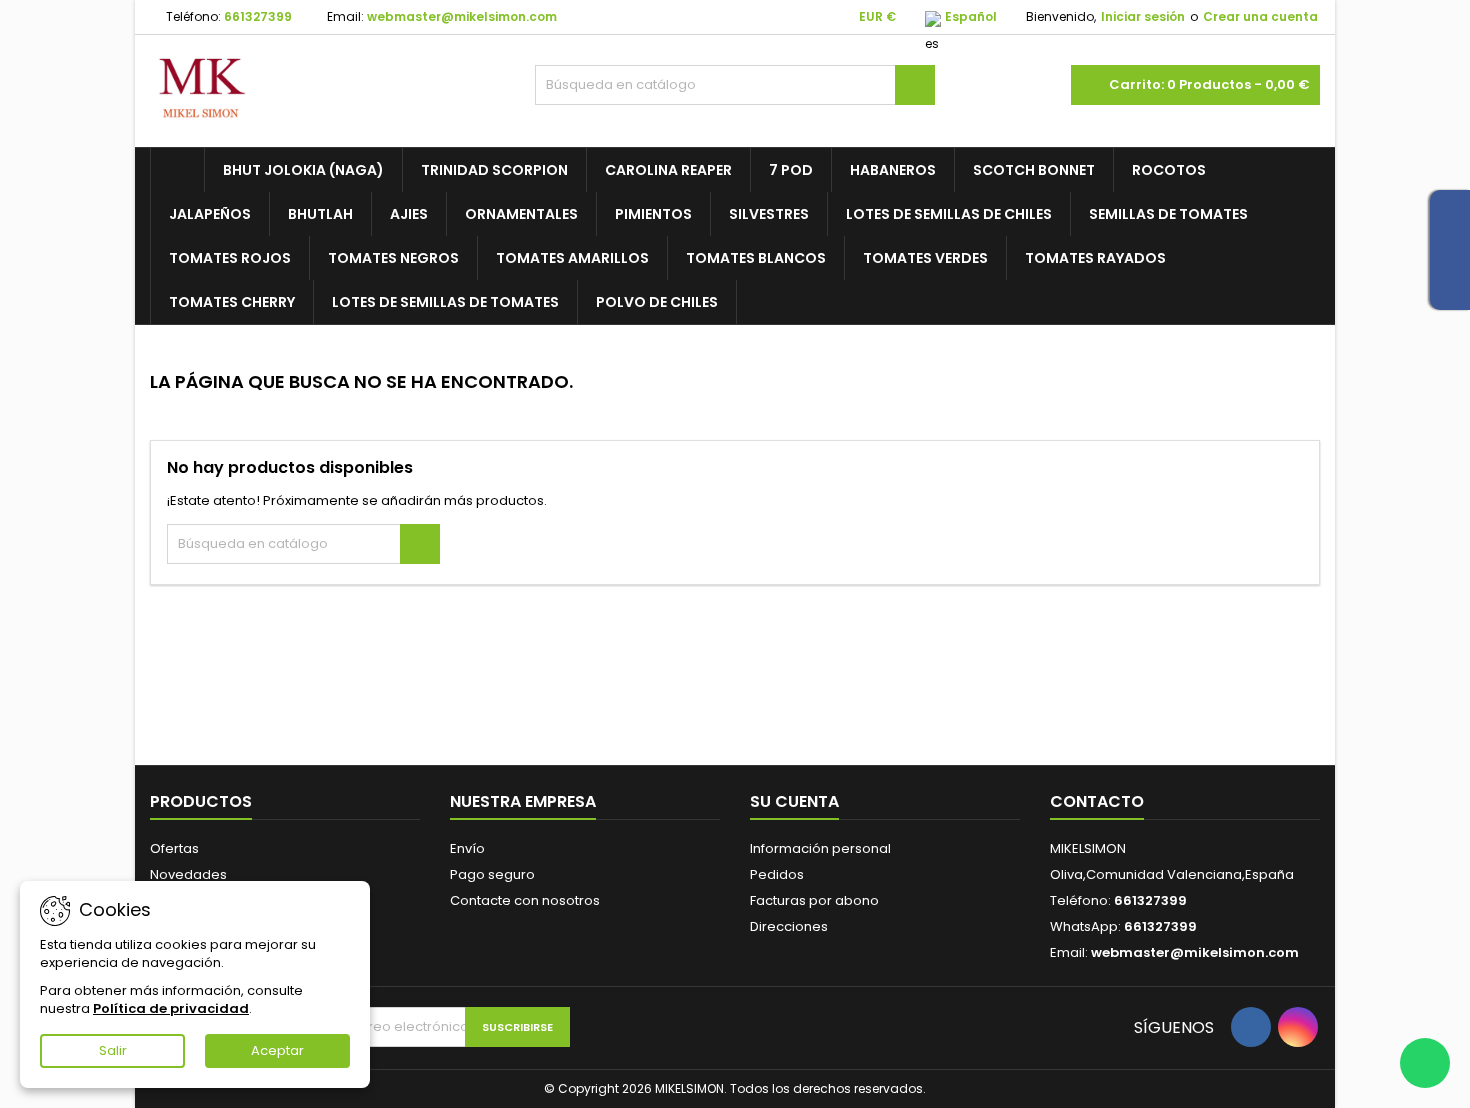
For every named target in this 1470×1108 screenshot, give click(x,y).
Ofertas (174, 848)
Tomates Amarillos (572, 258)
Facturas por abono (814, 900)
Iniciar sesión (1143, 16)
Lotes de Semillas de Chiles (949, 214)
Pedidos (777, 874)
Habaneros (893, 170)
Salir (113, 1050)
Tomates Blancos (756, 258)
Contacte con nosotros (525, 900)
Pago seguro (492, 874)
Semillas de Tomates (1168, 214)
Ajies (409, 214)
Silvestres (769, 214)
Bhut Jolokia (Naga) (303, 170)
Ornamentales (521, 214)
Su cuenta (794, 801)
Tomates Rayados (1095, 258)
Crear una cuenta (1260, 16)
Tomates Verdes (925, 258)
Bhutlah (320, 214)
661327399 (258, 16)
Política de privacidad (171, 1008)
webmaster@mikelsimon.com (462, 16)
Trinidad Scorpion (494, 170)
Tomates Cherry (232, 302)
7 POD (791, 170)
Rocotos (1169, 170)
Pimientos (653, 214)
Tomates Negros (393, 258)
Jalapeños (210, 214)
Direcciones (789, 926)
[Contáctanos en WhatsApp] (1425, 1063)
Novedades (188, 874)
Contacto (1097, 801)
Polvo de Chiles (657, 302)
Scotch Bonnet (1034, 170)
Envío (467, 848)
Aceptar (277, 1050)
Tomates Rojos (230, 258)
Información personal (820, 848)
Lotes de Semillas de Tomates (445, 302)
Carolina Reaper (668, 170)
